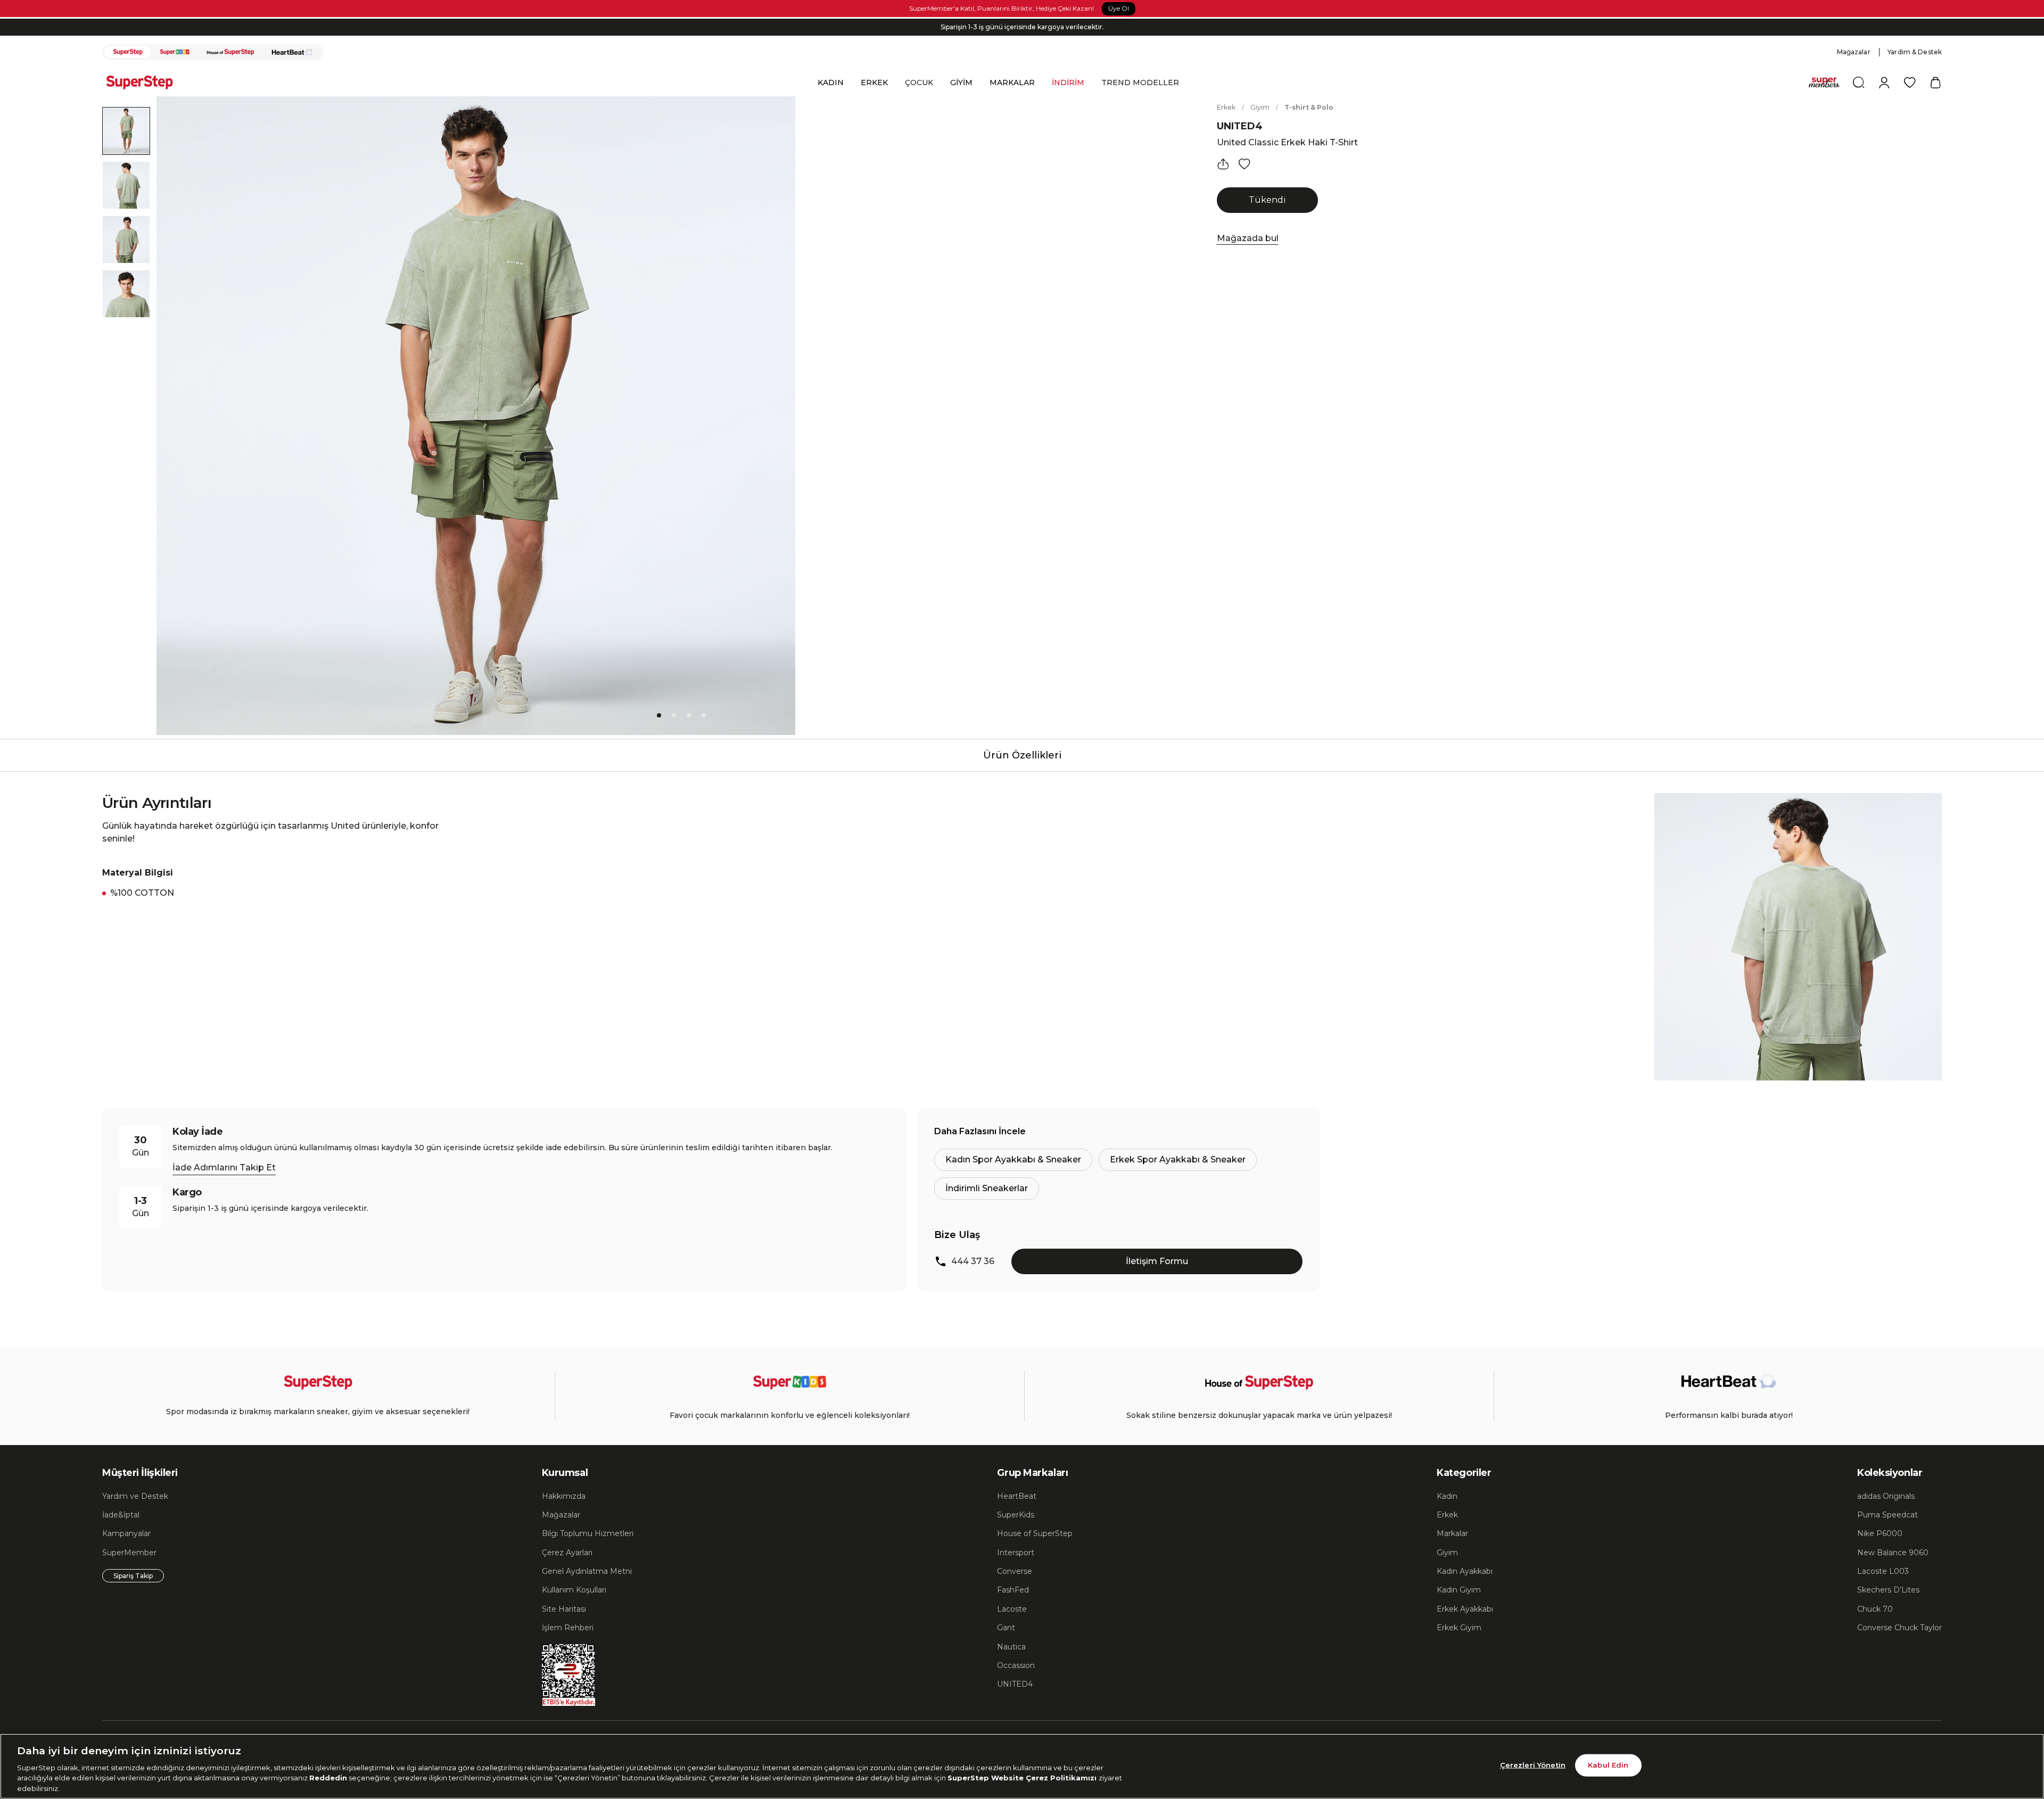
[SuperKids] (175, 52)
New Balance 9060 (1893, 1553)
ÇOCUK (919, 82)
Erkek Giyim (1459, 1628)
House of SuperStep (1035, 1533)
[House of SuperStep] (230, 52)
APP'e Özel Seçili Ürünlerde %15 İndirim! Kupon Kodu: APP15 (1022, 27)
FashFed (1013, 1590)
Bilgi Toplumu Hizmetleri (588, 1533)
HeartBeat (1017, 1496)
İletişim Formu (1157, 1261)
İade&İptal (121, 1515)
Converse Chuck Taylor (1899, 1628)
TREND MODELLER (1140, 82)
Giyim (1260, 107)
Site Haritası (564, 1609)
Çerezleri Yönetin (1533, 1765)
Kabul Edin (1608, 1765)
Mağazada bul (1248, 238)
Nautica (1011, 1647)
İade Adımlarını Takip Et (224, 1167)
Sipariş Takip (133, 1576)
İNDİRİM (1068, 82)
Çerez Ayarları (567, 1553)
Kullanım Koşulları (574, 1590)
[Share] (1223, 164)
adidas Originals (1886, 1496)
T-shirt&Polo (1309, 107)
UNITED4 (1240, 126)
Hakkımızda (564, 1496)
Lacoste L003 (1883, 1571)
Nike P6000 (1880, 1533)
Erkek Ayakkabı (1465, 1609)
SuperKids (1016, 1515)
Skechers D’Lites (1888, 1590)
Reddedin (328, 1778)
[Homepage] (145, 82)
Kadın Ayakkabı (1465, 1571)
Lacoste (1012, 1609)
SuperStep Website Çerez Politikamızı (1023, 1778)
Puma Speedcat (1888, 1515)
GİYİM (961, 82)
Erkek (1226, 107)
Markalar (1452, 1533)
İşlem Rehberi (568, 1628)
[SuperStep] (128, 52)
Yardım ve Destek (135, 1496)
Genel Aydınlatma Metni (587, 1571)
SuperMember (129, 1553)
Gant (1006, 1628)
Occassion (1016, 1665)
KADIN (831, 82)
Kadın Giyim (1459, 1590)
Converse (1015, 1571)
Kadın (1447, 1496)
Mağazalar (1854, 52)
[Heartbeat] (292, 52)
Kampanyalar (126, 1533)
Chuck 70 (1875, 1609)
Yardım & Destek (1915, 52)
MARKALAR (1012, 82)
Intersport (1016, 1553)
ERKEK (874, 82)
